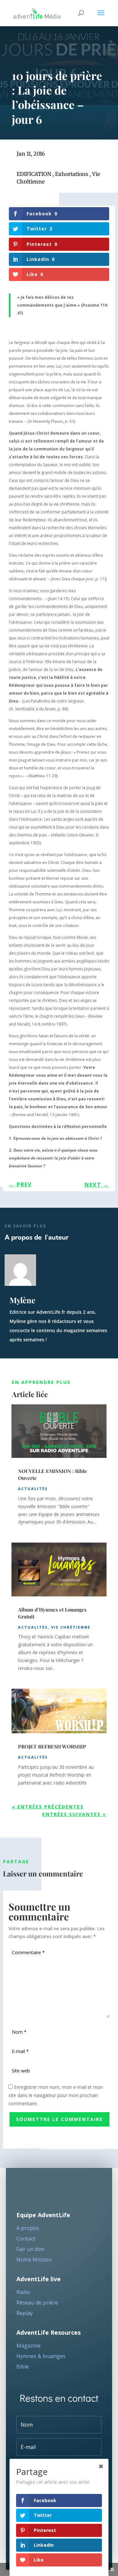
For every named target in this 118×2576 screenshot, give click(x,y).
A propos (28, 2228)
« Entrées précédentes (48, 1807)
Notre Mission (34, 2260)
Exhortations (72, 174)
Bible (23, 2367)
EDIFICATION (34, 174)
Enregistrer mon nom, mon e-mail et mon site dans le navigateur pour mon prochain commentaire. (56, 2095)
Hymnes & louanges (41, 2356)
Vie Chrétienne (71, 1627)
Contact (26, 2239)
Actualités (33, 1489)
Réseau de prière (37, 2303)
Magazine (29, 2346)
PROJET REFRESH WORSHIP (52, 1746)
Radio (23, 2292)
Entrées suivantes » (74, 1814)
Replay (25, 2313)
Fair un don (30, 2249)
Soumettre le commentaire (59, 2119)
